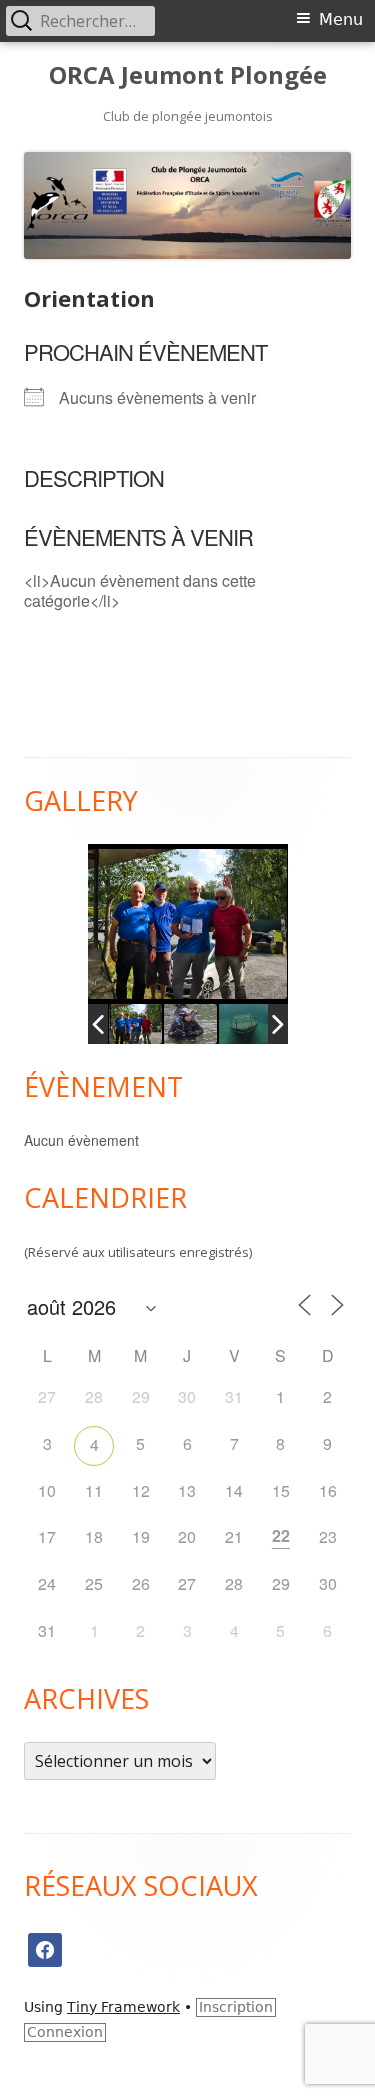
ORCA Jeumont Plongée (188, 75)
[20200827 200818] (189, 1024)
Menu (341, 19)
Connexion (65, 2032)
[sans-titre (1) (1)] (245, 1023)
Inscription (236, 2007)
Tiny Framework (123, 2007)
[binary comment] (134, 1024)
